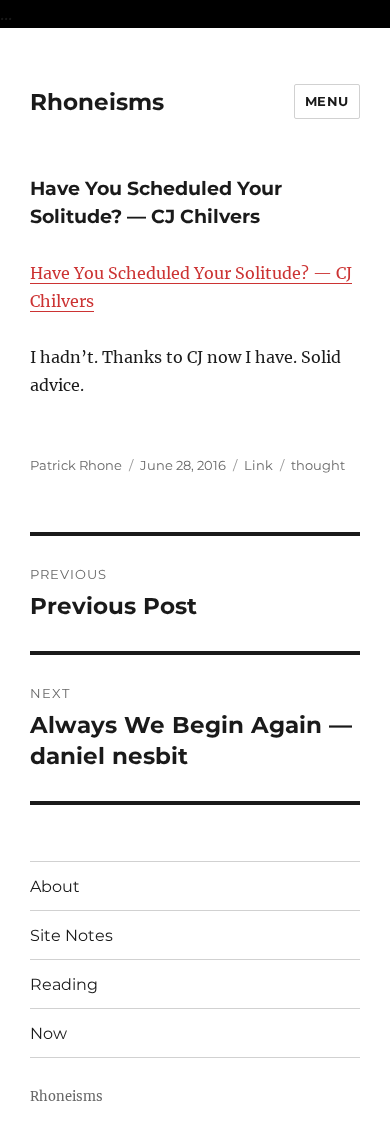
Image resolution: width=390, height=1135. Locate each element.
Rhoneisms (97, 102)
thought (318, 465)
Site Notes (71, 935)
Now (48, 1033)
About (55, 886)
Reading (64, 984)
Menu (327, 101)
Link (258, 465)
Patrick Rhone (76, 465)
